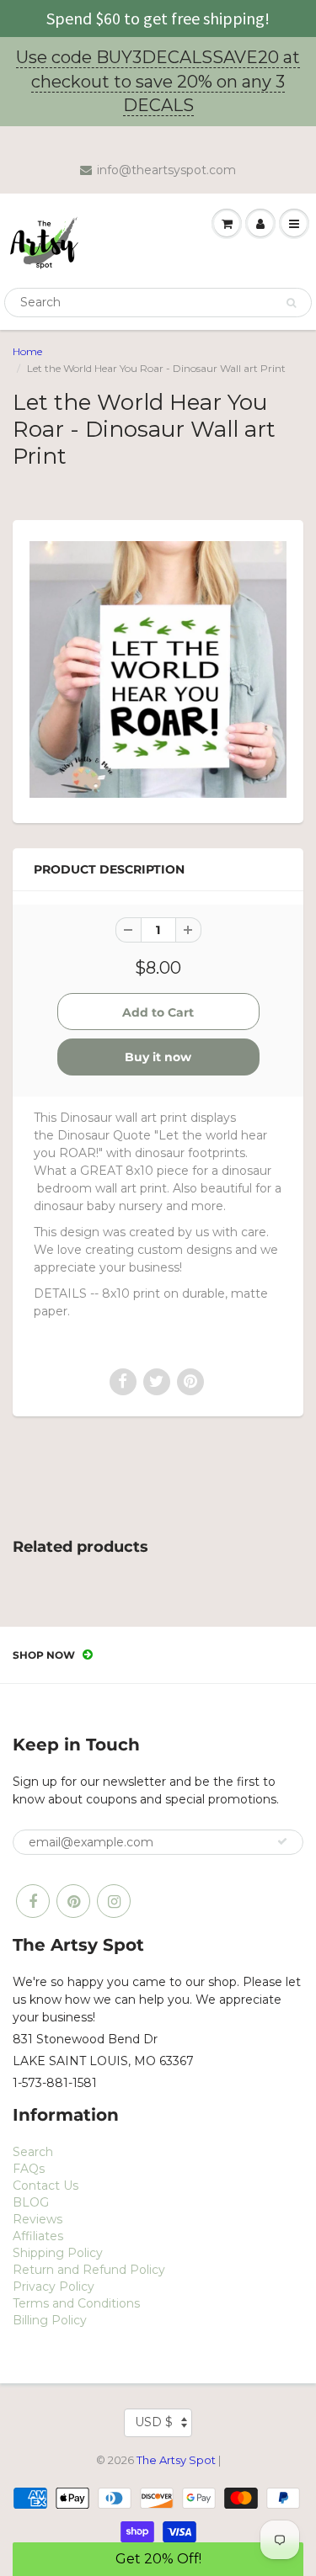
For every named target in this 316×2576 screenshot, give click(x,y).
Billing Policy (50, 2320)
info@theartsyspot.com (166, 170)
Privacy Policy (54, 2287)
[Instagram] (114, 1901)
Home (27, 351)
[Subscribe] (282, 1841)
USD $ (154, 2422)
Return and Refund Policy (89, 2270)
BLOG (31, 2202)
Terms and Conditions (76, 2303)
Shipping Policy (58, 2253)
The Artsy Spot (176, 2460)
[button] (158, 2559)
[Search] (291, 303)
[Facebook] (33, 1901)
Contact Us (46, 2186)
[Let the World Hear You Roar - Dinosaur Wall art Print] (158, 669)
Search (33, 2152)
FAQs (29, 2169)
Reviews (37, 2219)
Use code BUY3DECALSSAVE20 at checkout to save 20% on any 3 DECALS (158, 81)
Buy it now (158, 1057)
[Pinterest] (73, 1901)
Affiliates (38, 2236)
